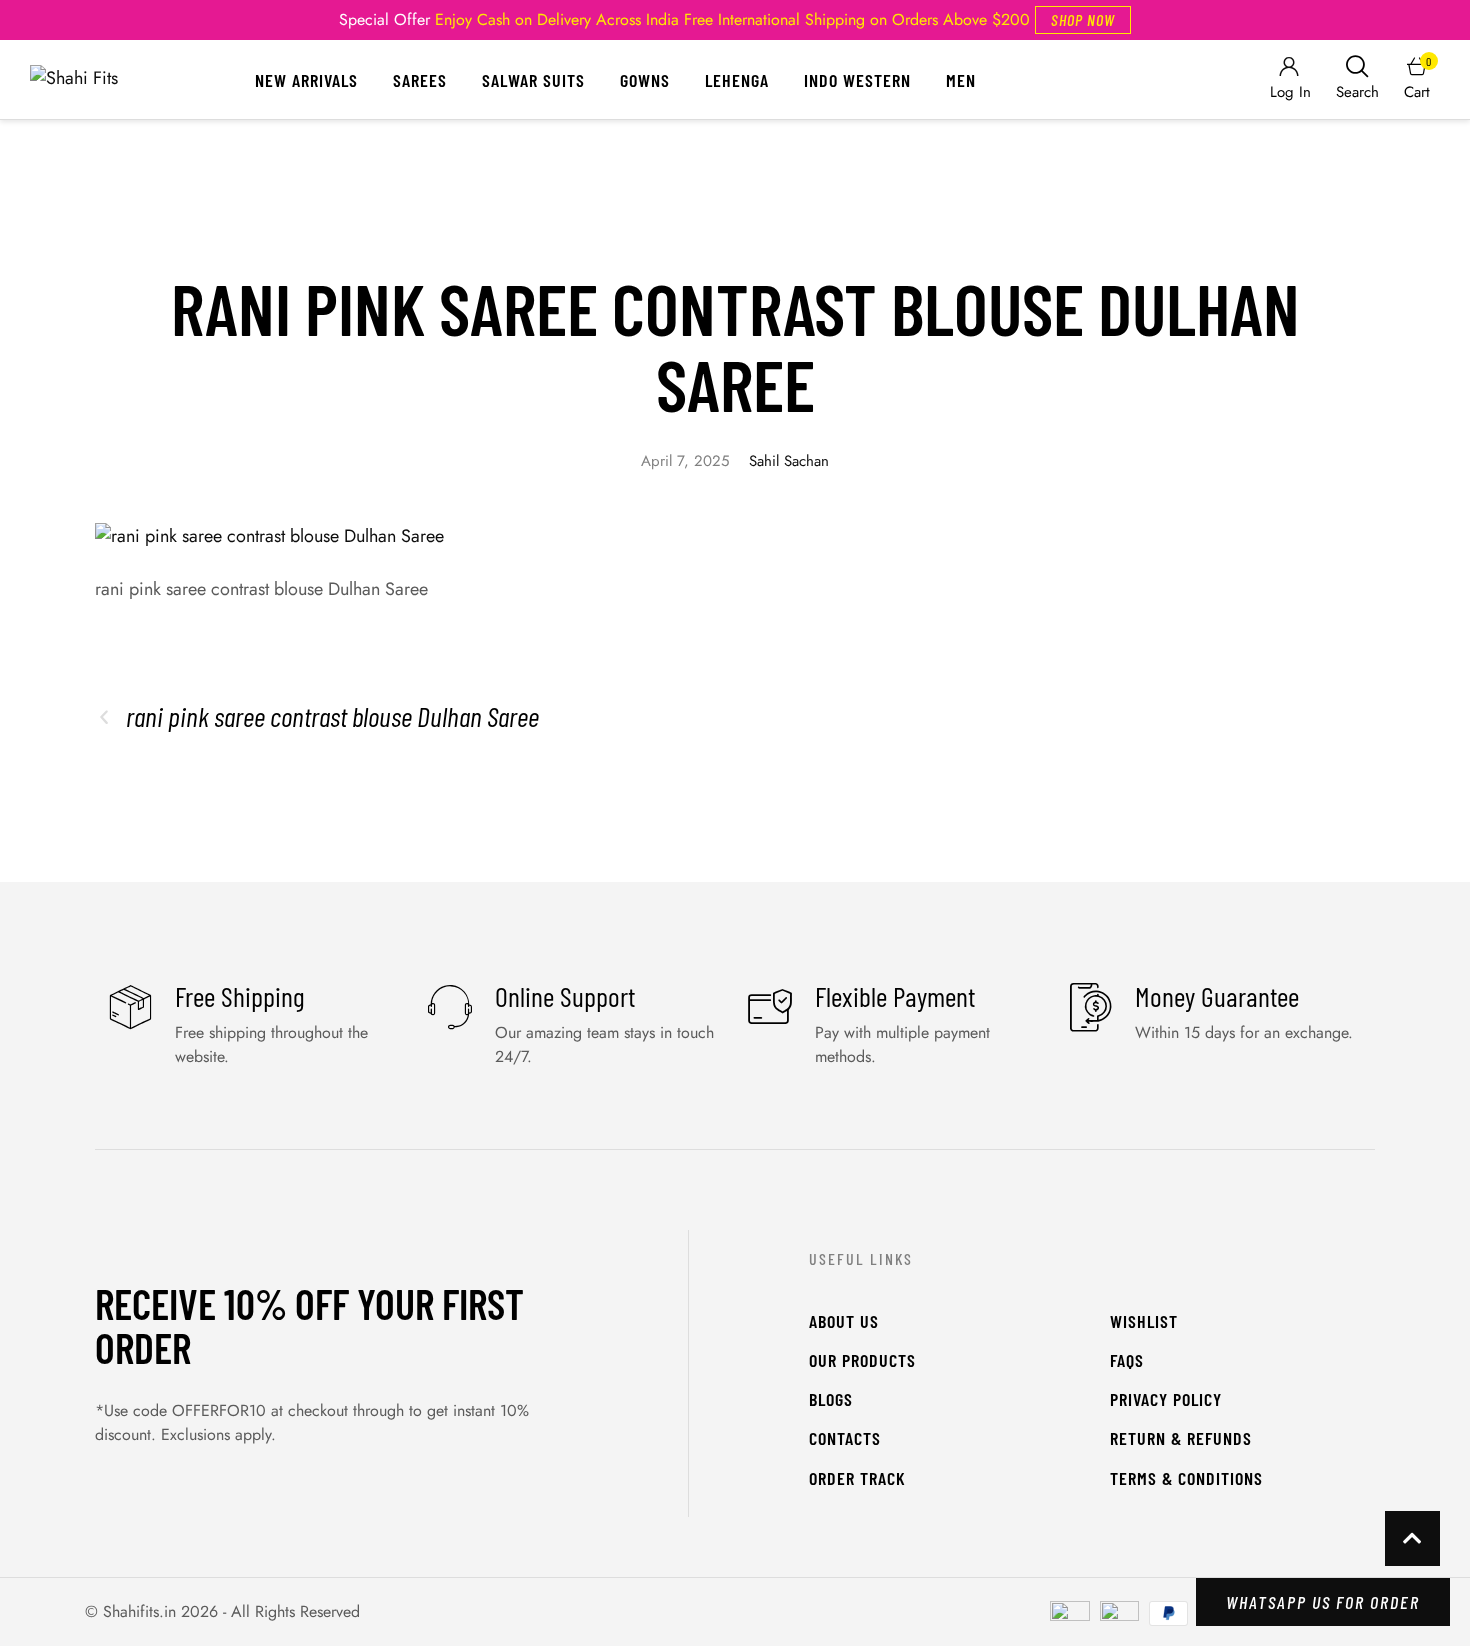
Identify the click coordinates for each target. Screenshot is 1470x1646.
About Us (844, 1321)
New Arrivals (306, 80)
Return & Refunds (1181, 1438)
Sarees (420, 80)
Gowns (645, 80)
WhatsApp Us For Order (1323, 1602)
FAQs (1127, 1360)
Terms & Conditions (1186, 1478)
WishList (1144, 1321)
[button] (1083, 20)
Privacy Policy (1166, 1399)
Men (961, 80)
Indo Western (857, 80)
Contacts (845, 1438)
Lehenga (737, 80)
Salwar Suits (533, 80)
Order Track (857, 1478)
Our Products (862, 1360)
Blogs (831, 1399)
